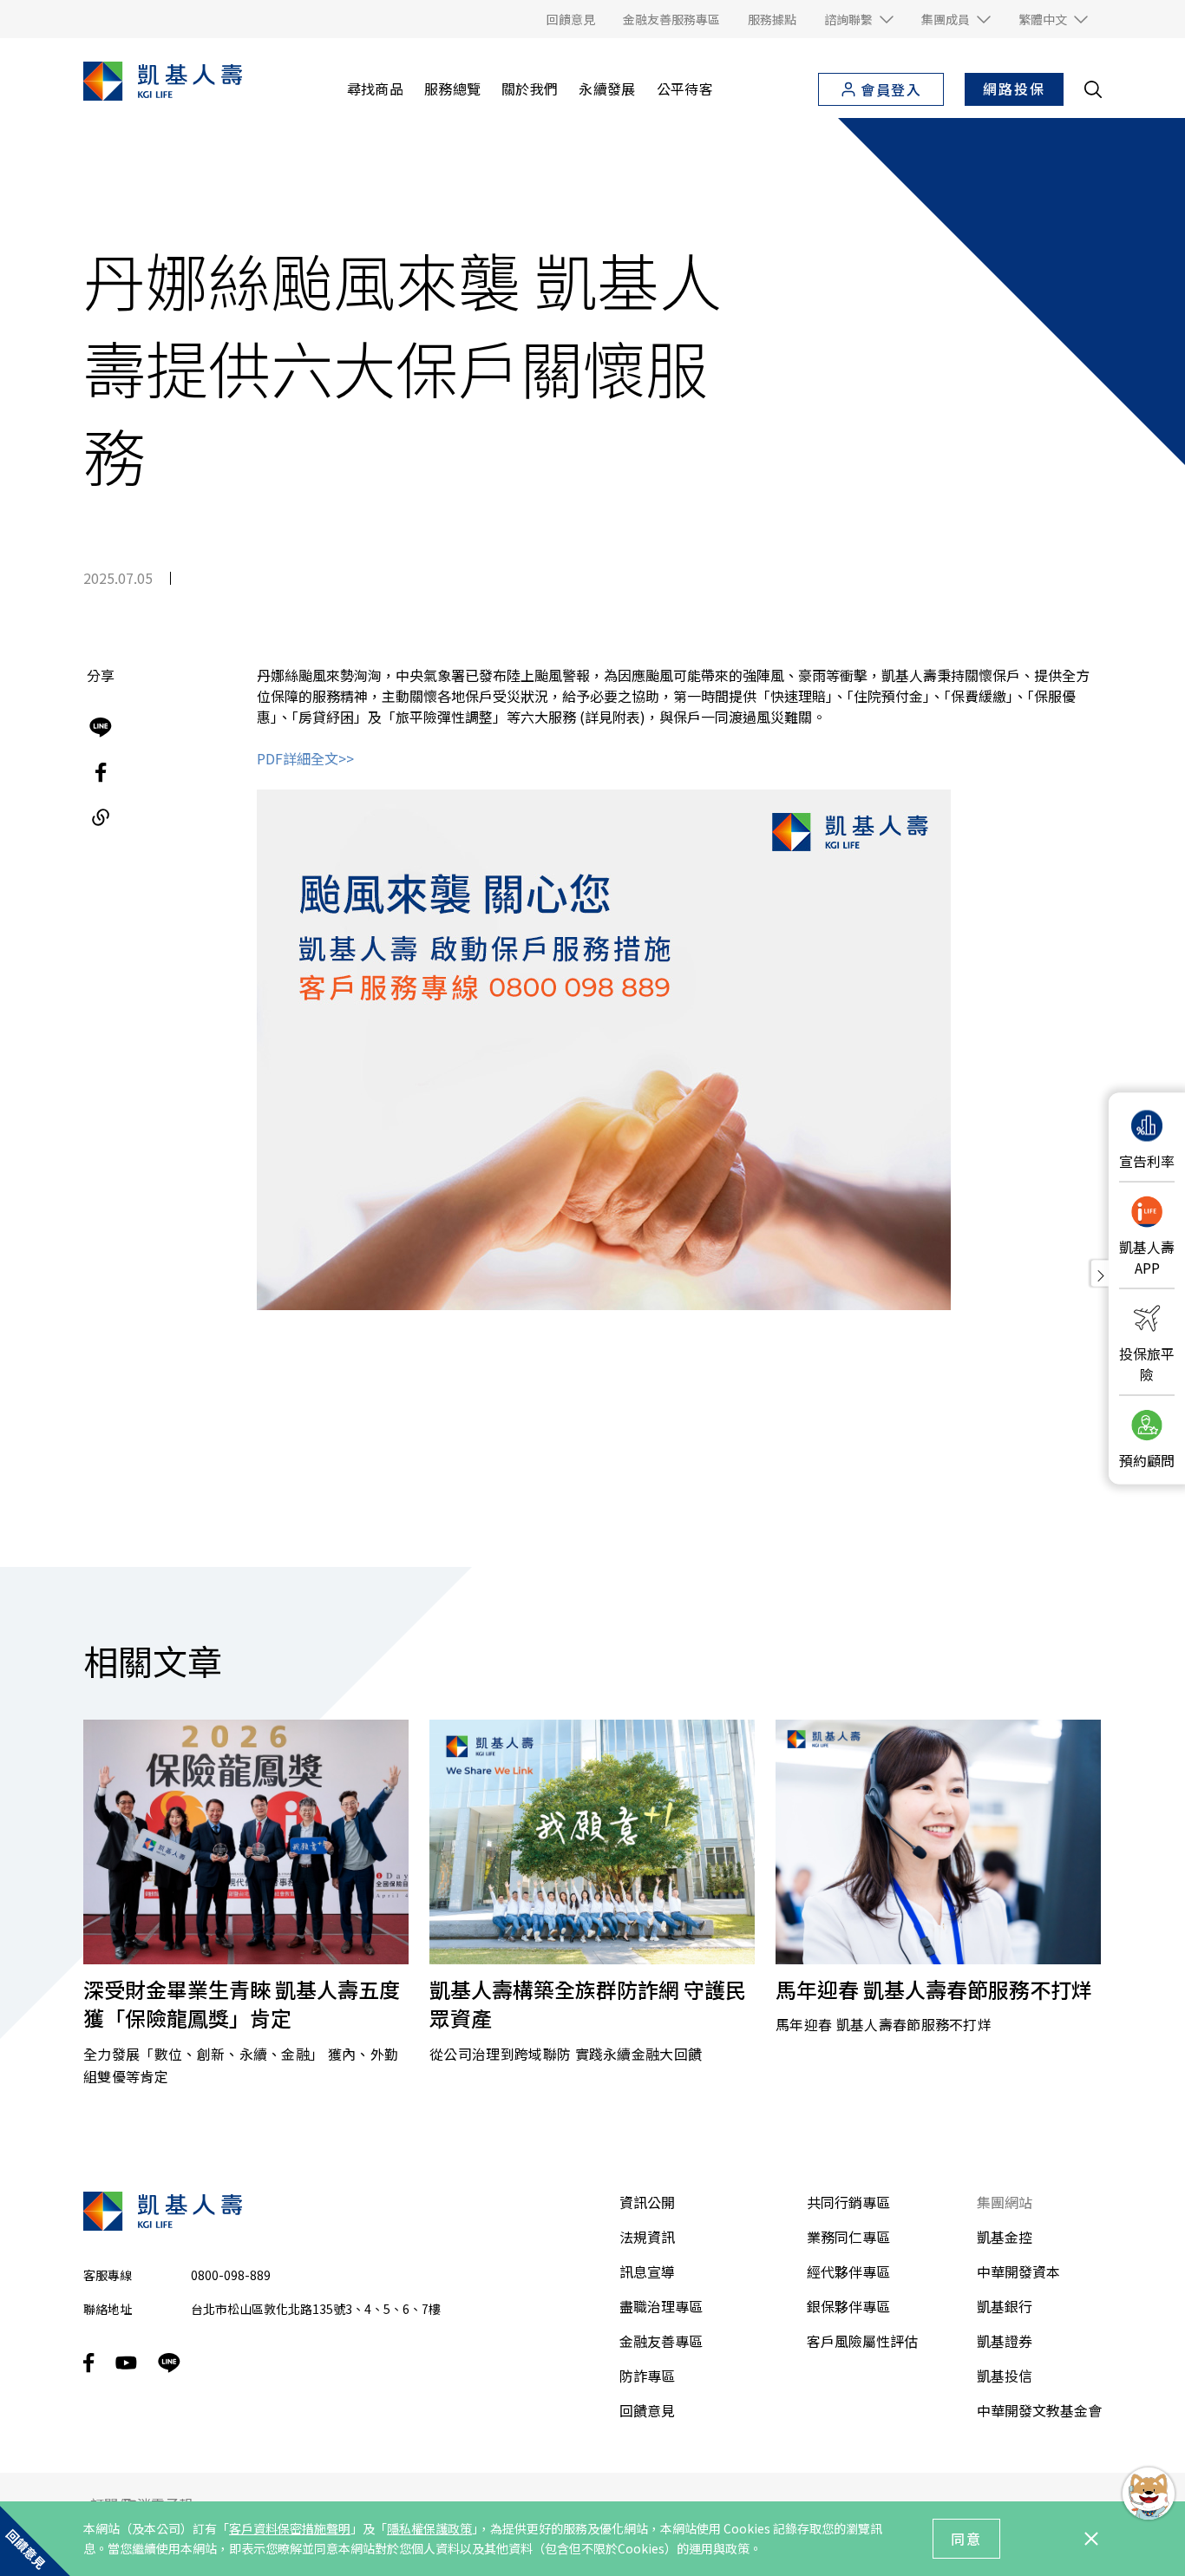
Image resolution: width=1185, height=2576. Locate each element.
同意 (966, 2539)
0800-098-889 (231, 2275)
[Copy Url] (101, 817)
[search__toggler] (1093, 89)
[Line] (101, 727)
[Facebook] (101, 772)
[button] (859, 19)
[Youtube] (126, 2363)
